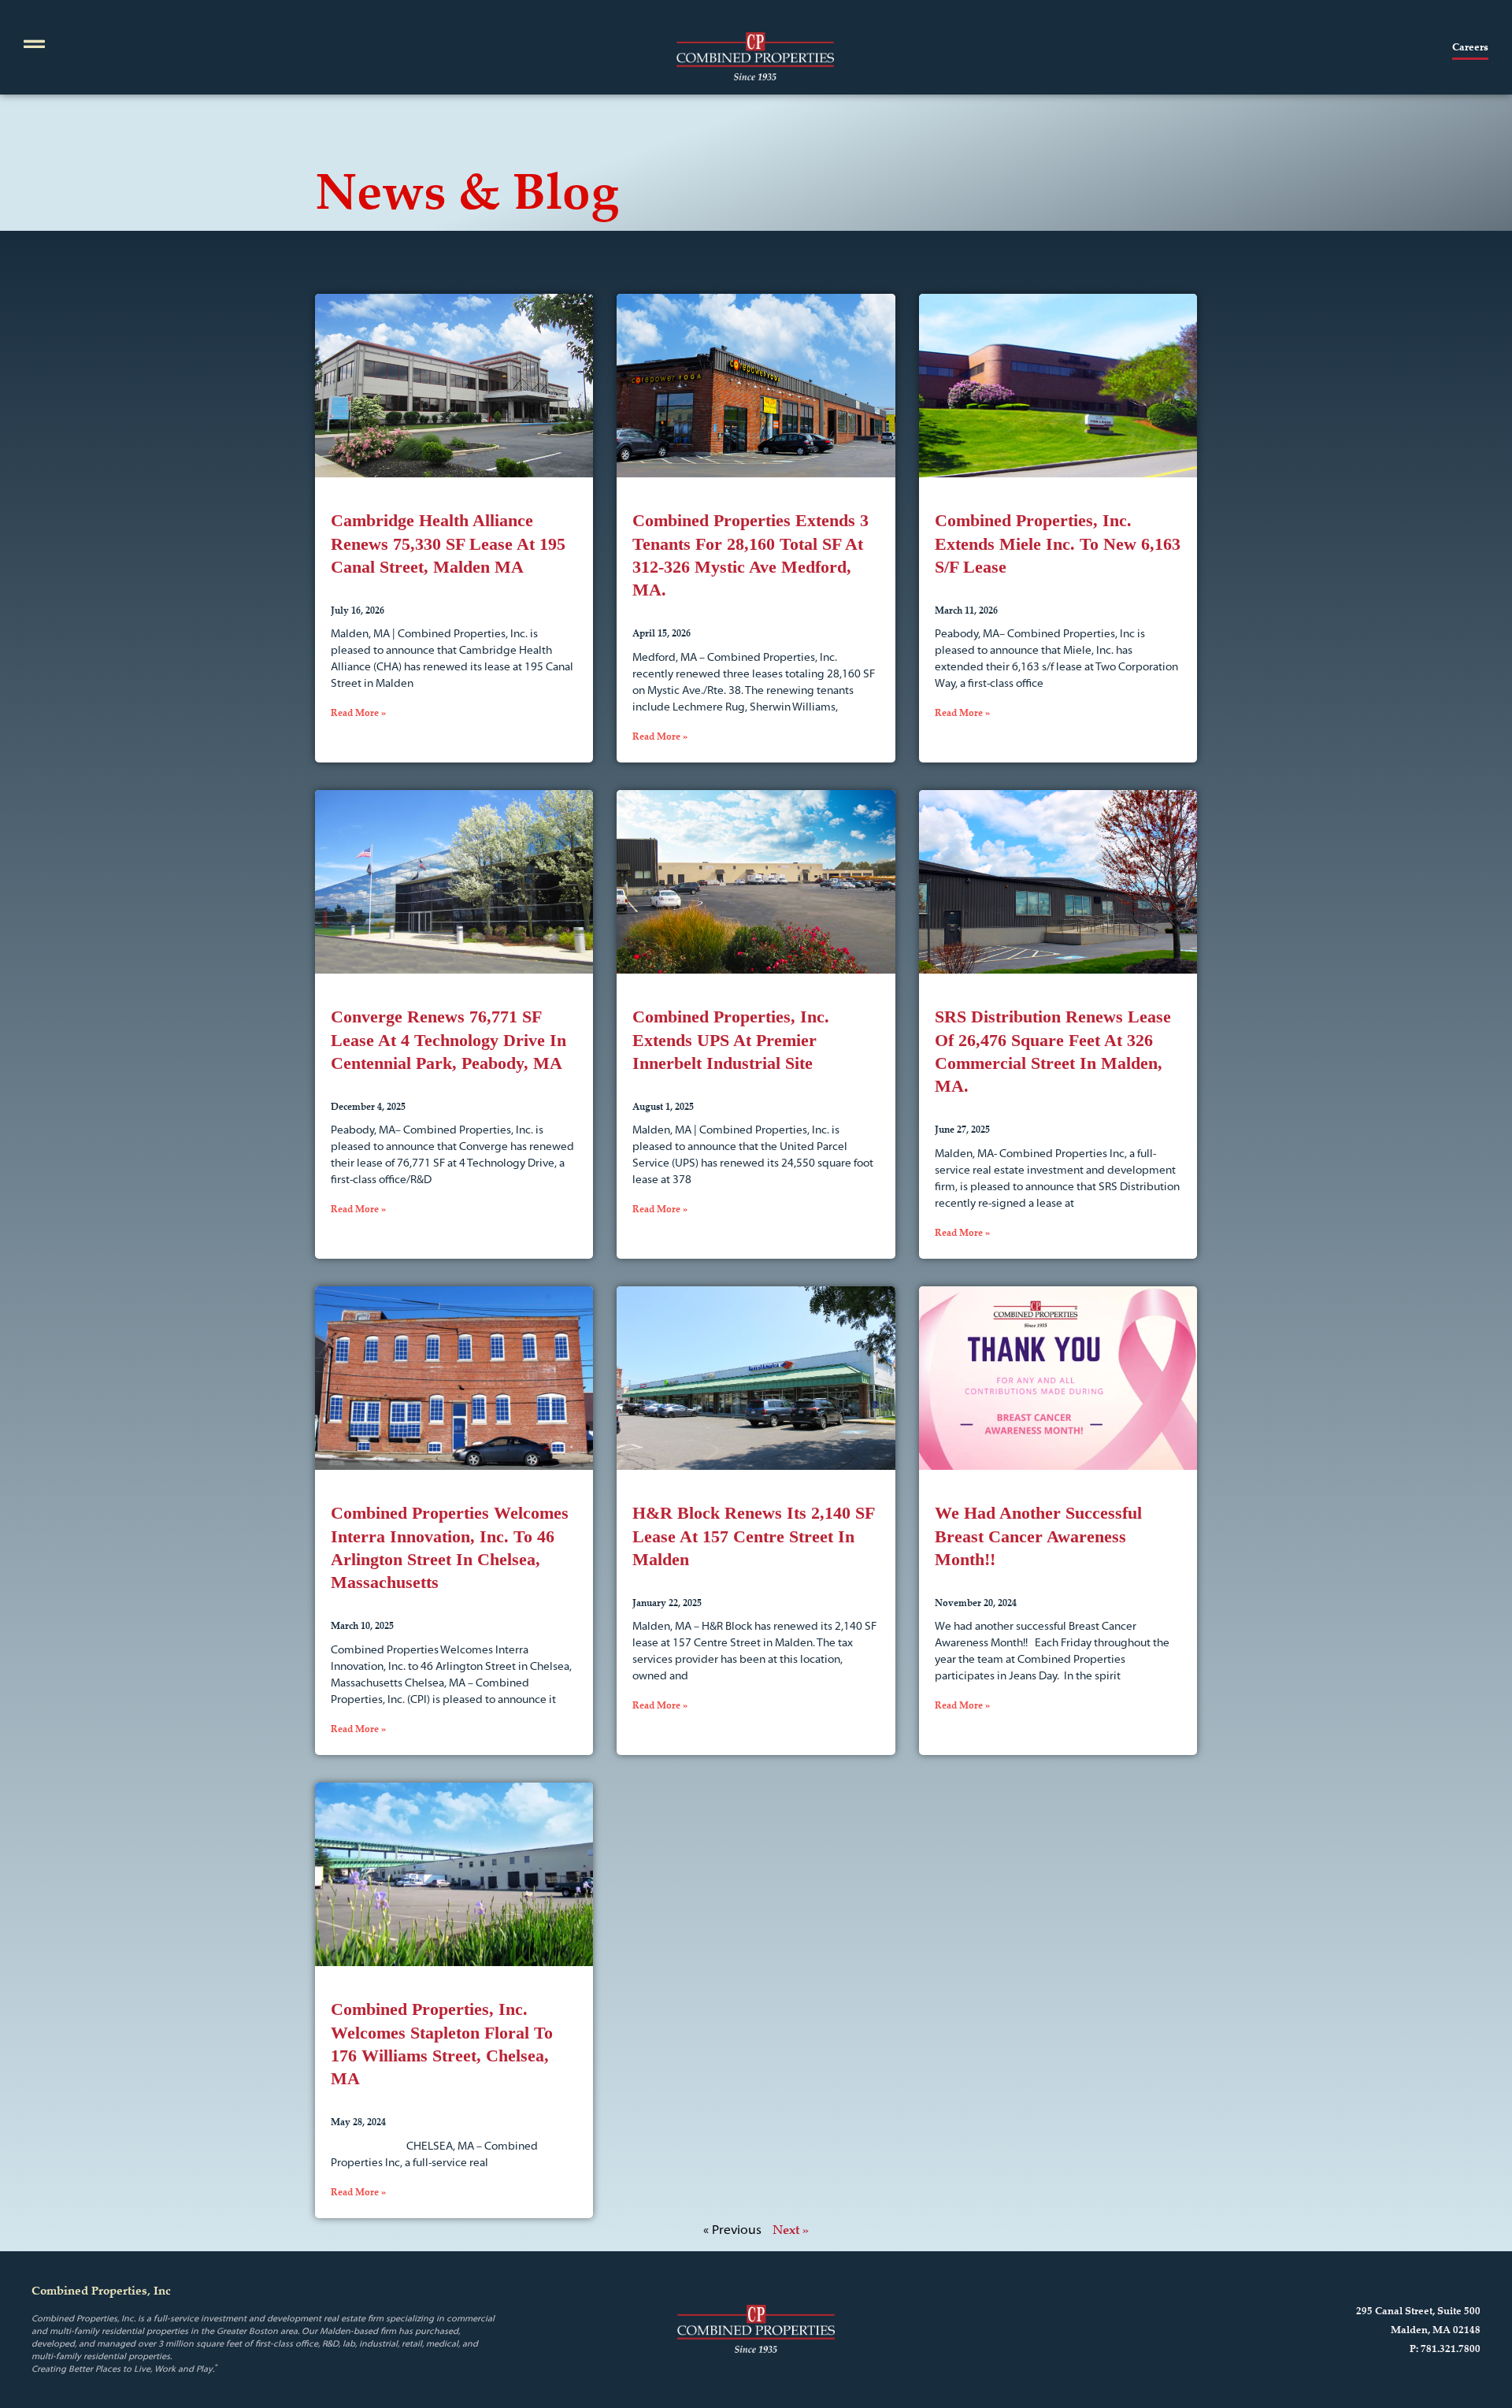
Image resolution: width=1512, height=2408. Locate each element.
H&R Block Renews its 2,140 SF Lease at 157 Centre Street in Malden (753, 1536)
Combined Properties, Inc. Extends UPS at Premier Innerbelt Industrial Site (731, 1039)
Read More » (358, 712)
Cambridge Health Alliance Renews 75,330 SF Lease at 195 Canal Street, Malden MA (448, 543)
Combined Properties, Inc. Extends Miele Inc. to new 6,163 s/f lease (1058, 543)
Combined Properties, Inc (101, 2290)
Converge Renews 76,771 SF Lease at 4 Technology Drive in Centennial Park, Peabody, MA (448, 1039)
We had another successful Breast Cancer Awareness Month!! (1038, 1536)
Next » (791, 2229)
